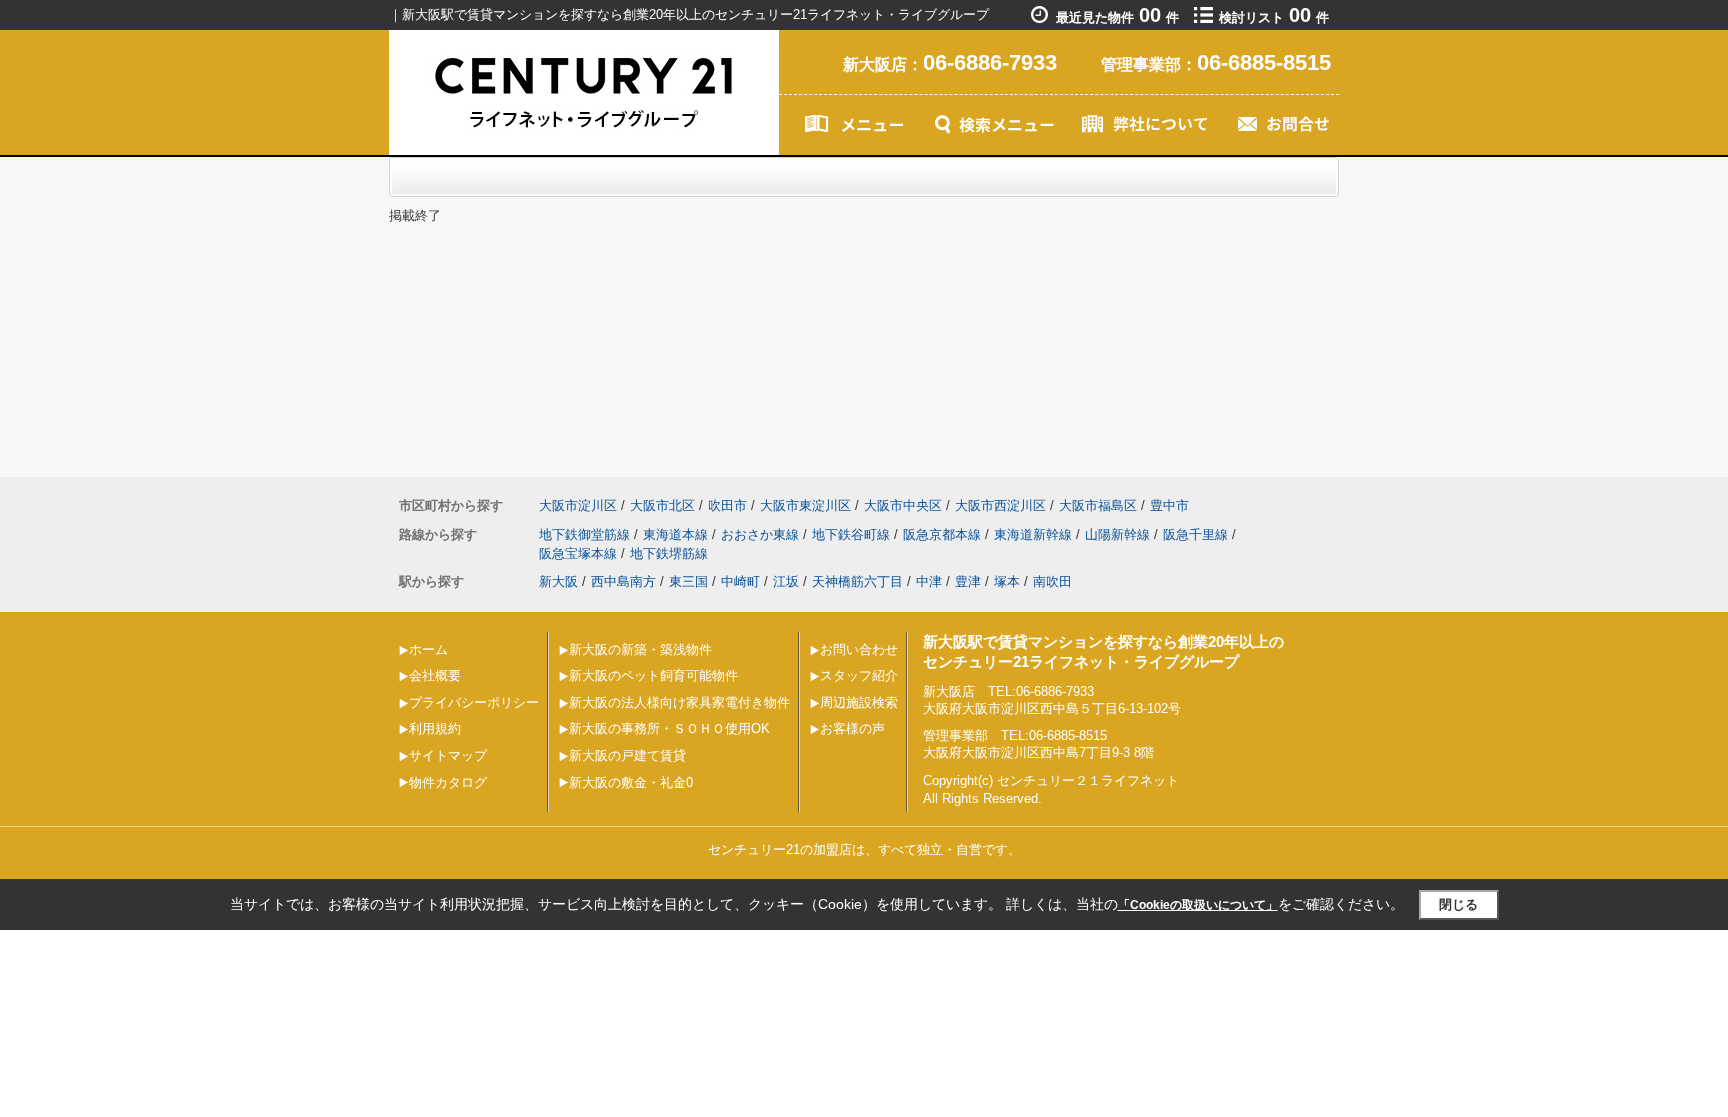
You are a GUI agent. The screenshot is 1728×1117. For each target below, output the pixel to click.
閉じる (1458, 904)
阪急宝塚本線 (578, 553)
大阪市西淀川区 (1000, 505)
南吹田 (1052, 581)
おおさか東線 (760, 534)
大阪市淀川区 (578, 505)
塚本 (1007, 581)
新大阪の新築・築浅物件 (640, 649)
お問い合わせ (859, 649)
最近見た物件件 (1117, 17)
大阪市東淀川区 (805, 505)
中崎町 (740, 581)
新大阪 (558, 581)
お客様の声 (852, 728)
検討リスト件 (1274, 17)
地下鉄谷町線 (851, 534)
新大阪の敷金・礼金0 (631, 782)
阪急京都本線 (942, 534)
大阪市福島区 (1098, 505)
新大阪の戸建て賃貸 (627, 755)
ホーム (428, 649)
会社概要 (435, 675)
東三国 (688, 581)
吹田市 (727, 505)
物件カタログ (448, 782)
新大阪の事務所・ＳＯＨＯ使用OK (669, 728)
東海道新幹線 (1033, 534)
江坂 (786, 581)
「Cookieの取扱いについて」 (1198, 905)
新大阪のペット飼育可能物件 (653, 675)
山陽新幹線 (1117, 534)
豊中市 (1169, 505)
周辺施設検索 (859, 702)
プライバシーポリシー (474, 702)
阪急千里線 (1195, 534)
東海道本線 (675, 534)
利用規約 (435, 728)
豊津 (968, 581)
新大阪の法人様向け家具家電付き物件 (679, 702)
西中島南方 (623, 581)
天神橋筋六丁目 (857, 581)
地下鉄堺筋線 (669, 553)
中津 (929, 581)
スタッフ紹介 (859, 675)
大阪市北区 (662, 505)
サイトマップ (448, 755)
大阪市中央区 (903, 505)
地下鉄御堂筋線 (584, 534)
